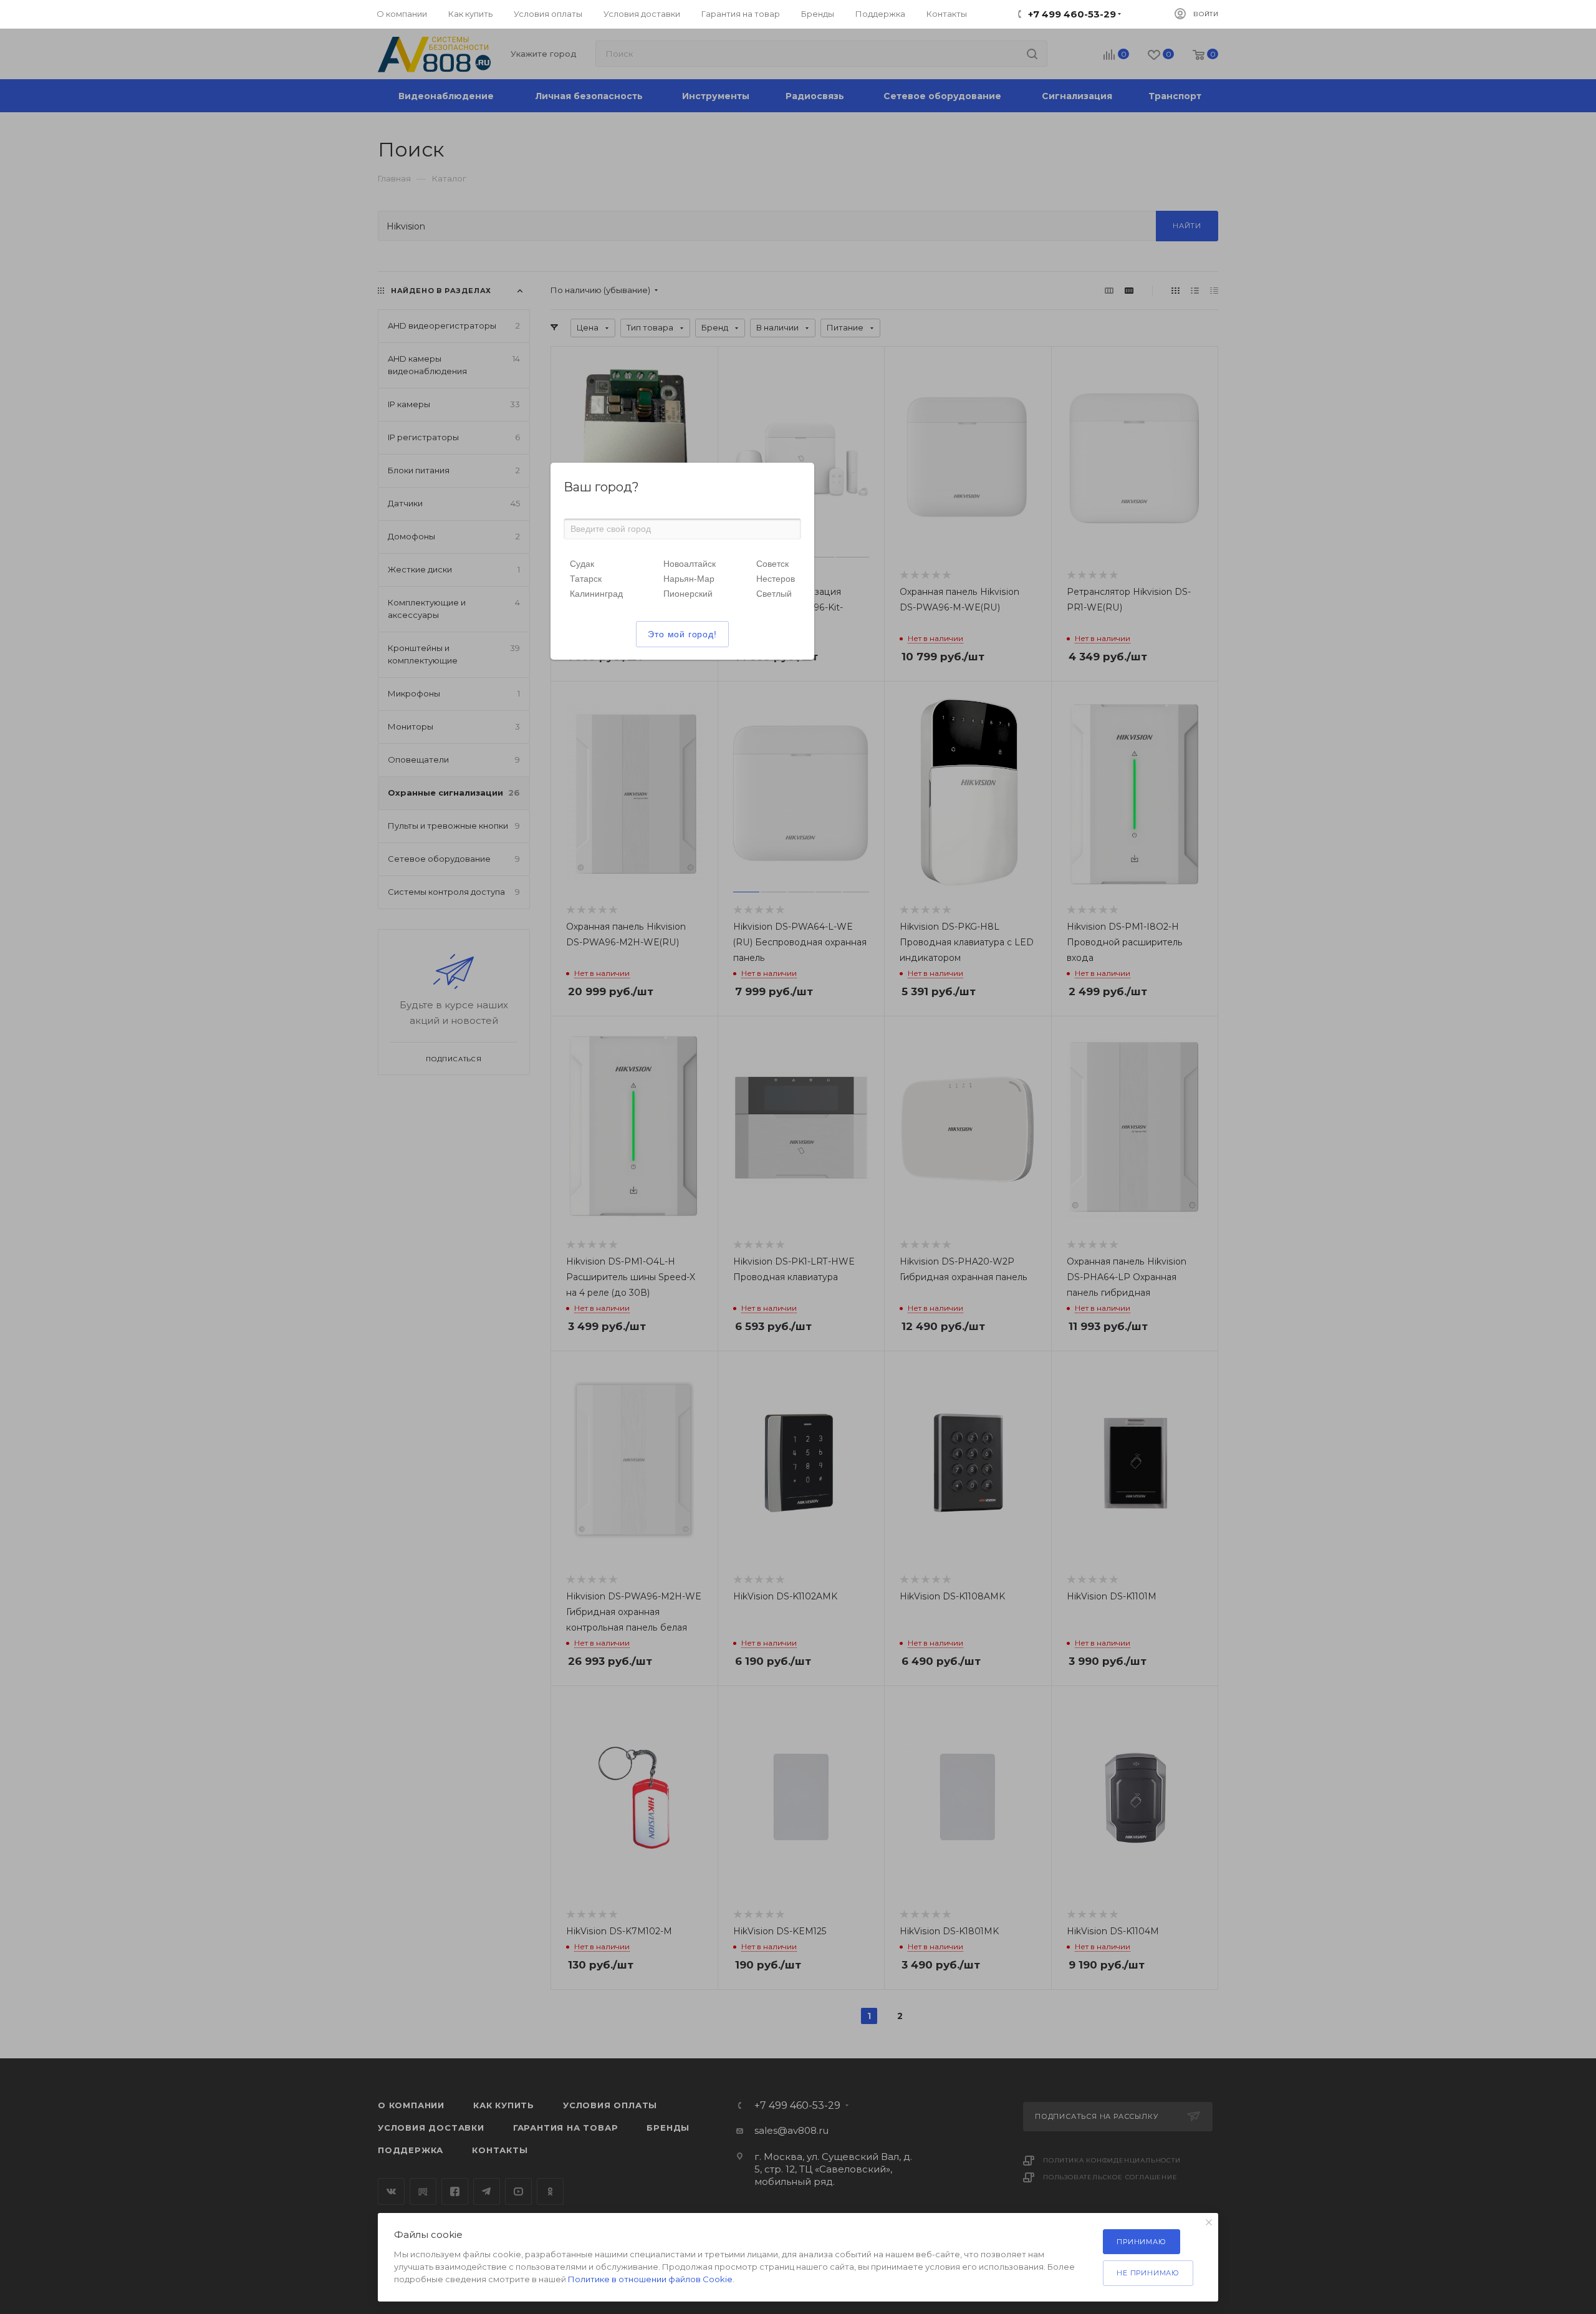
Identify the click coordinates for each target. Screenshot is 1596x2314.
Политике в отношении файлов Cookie (650, 2279)
